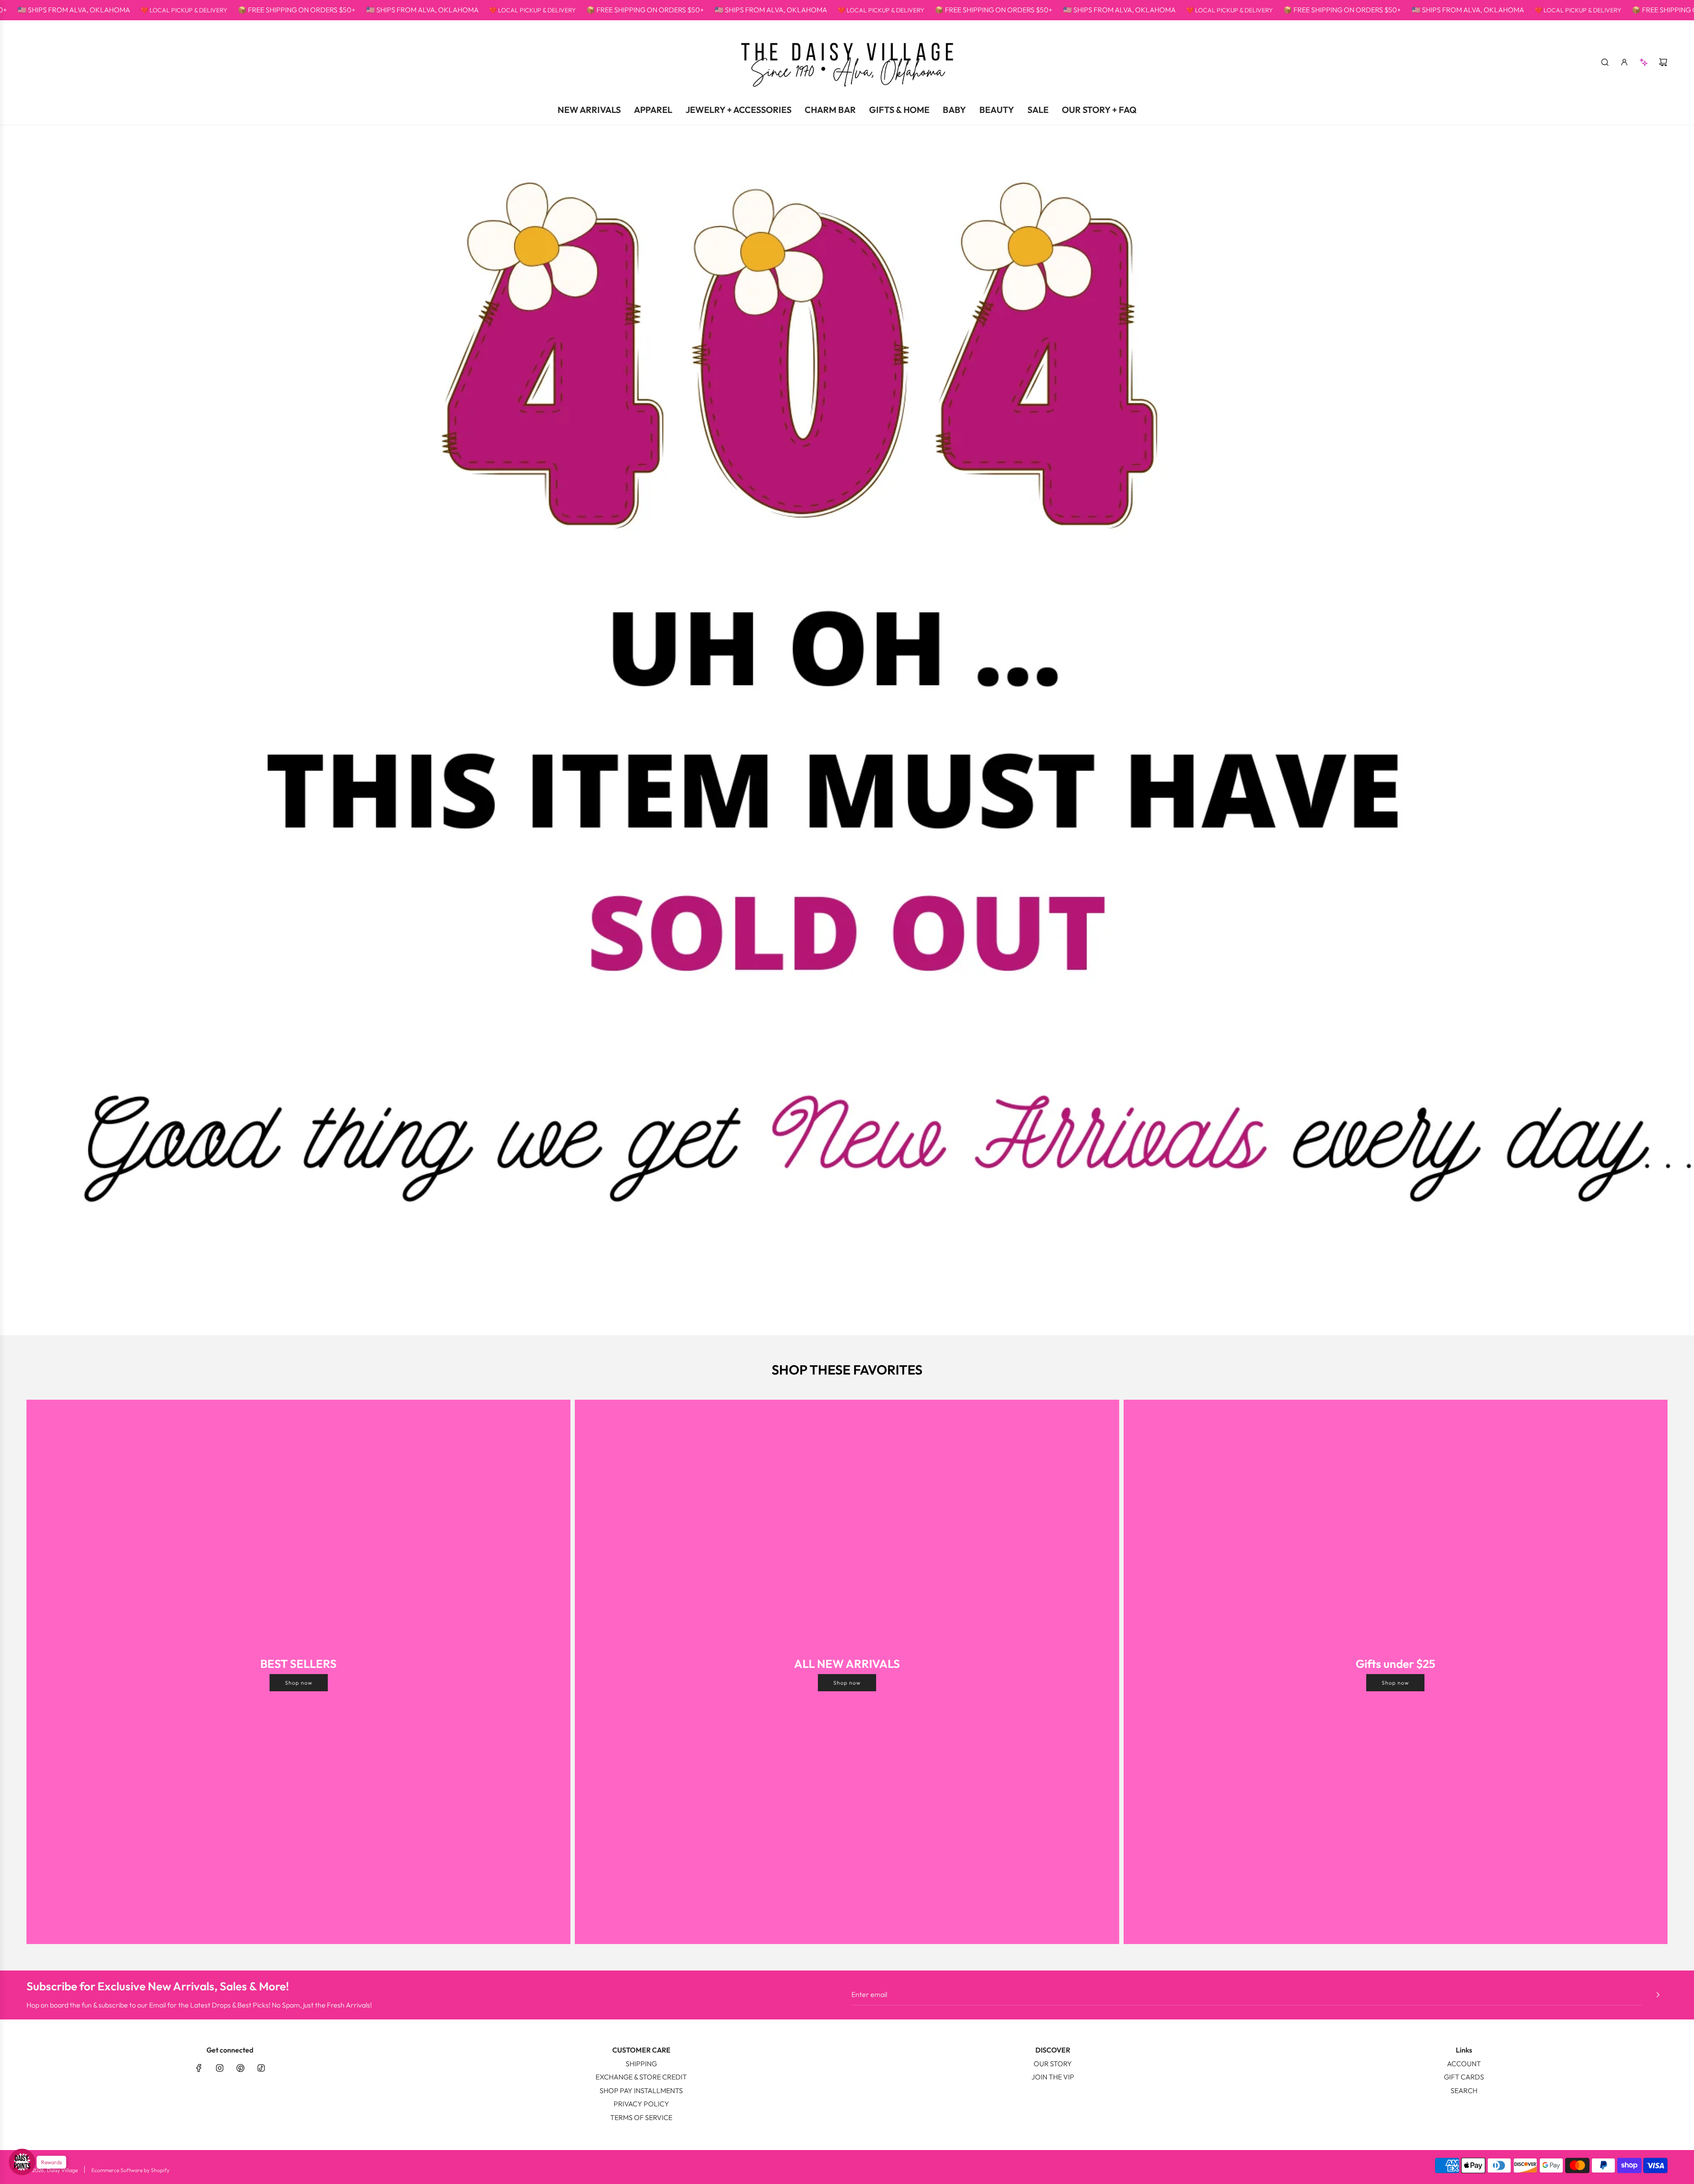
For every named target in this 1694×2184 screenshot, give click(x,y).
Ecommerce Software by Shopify (130, 2170)
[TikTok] (261, 2068)
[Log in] (1624, 62)
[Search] (1605, 62)
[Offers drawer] (1644, 62)
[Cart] (1663, 62)
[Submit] (1658, 1995)
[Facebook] (199, 2068)
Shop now (299, 1683)
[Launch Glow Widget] (22, 2162)
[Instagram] (220, 2068)
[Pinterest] (240, 2068)
